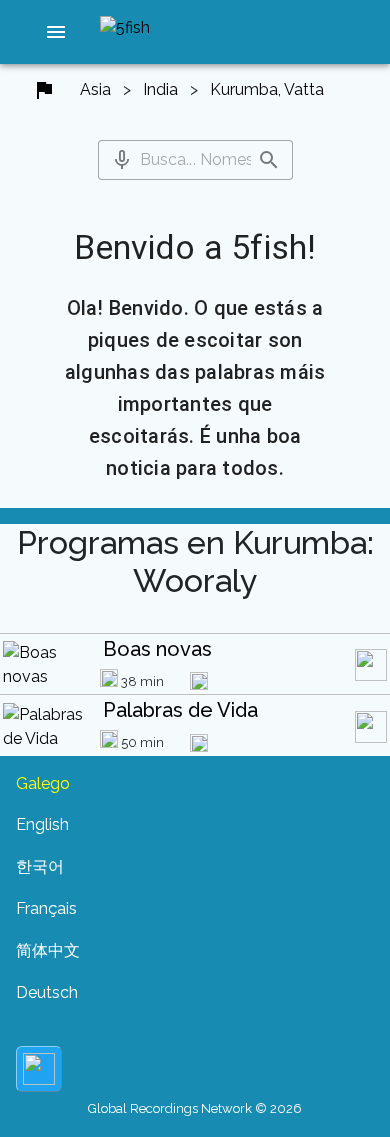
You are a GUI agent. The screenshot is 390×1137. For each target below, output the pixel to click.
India (160, 89)
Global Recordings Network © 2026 (195, 1108)
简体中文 (48, 950)
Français (46, 908)
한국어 (40, 866)
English (42, 824)
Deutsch (47, 992)
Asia (95, 89)
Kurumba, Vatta (267, 89)
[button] (56, 32)
